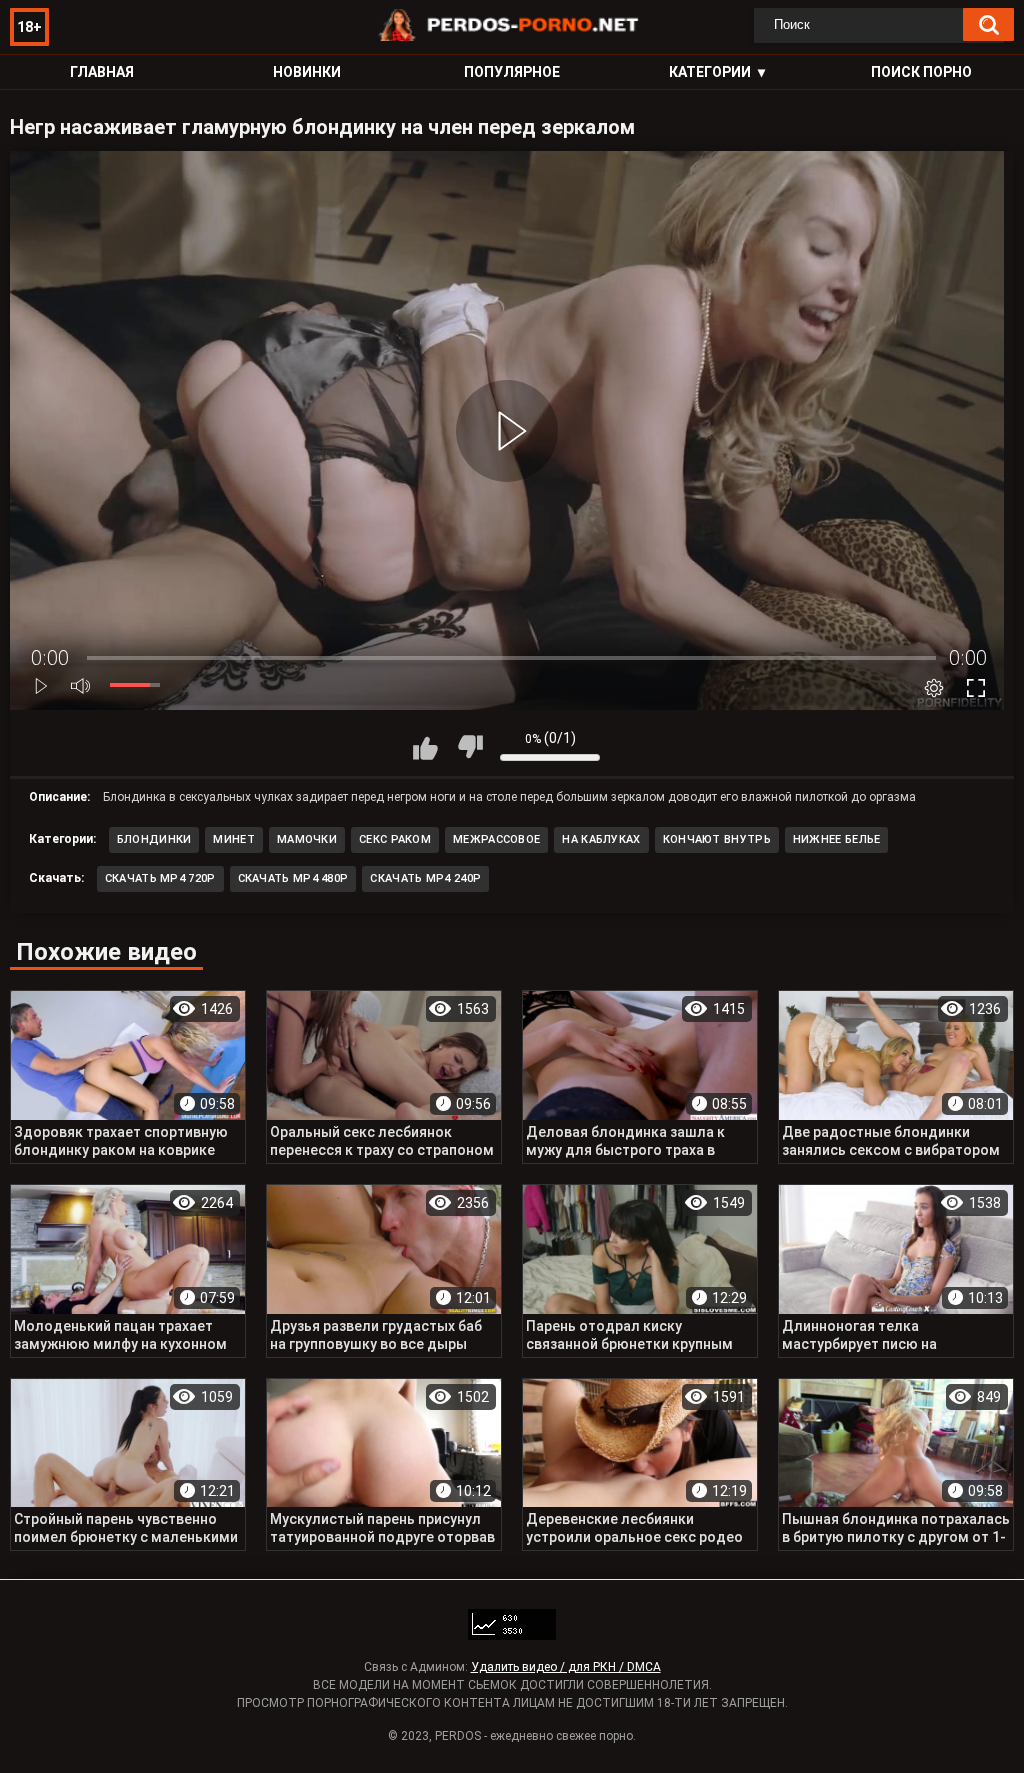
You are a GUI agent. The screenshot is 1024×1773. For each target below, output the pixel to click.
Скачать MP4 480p (293, 878)
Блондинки (154, 839)
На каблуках (601, 839)
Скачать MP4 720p (160, 878)
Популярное (512, 72)
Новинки (307, 72)
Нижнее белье (837, 839)
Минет (234, 839)
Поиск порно (921, 72)
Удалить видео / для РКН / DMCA (566, 1667)
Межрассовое (496, 839)
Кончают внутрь (717, 839)
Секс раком (395, 839)
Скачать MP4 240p (425, 878)
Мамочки (307, 839)
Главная (102, 72)
